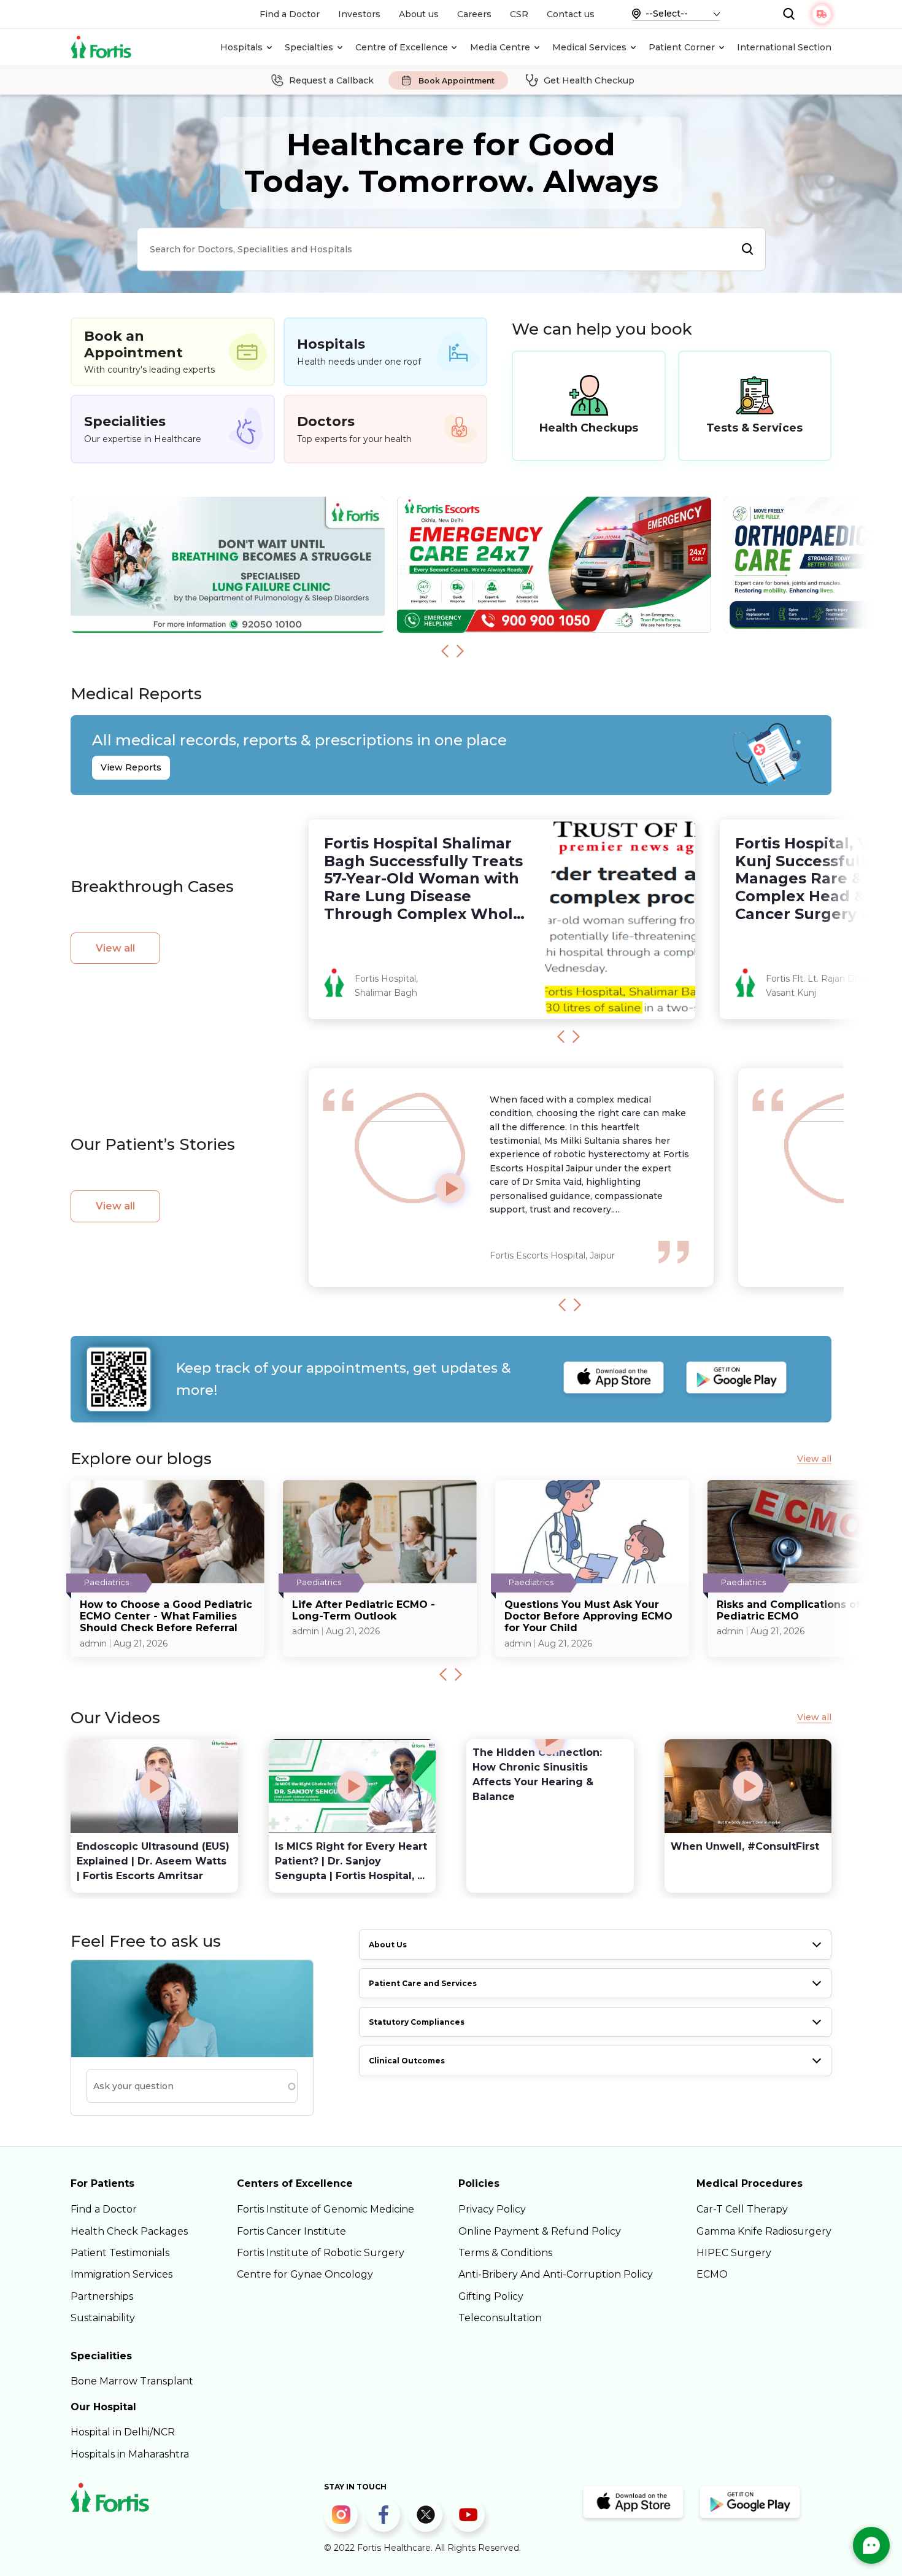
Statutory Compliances (417, 2022)
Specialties (309, 47)
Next (460, 651)
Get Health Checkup (589, 80)
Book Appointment (457, 81)
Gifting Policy (491, 2296)
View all (115, 948)
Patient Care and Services (423, 1983)
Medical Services (589, 47)
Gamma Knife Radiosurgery (764, 2231)
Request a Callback (331, 80)
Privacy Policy (492, 2209)
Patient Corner (682, 47)
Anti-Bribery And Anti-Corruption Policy (556, 2274)
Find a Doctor (290, 14)
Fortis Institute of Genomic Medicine (326, 2209)
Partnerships (102, 2296)
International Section (784, 47)
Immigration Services (121, 2274)
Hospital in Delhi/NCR (123, 2432)
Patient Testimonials (120, 2253)
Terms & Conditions (505, 2253)
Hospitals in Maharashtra (130, 2454)
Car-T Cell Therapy (742, 2209)
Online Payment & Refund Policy (540, 2231)
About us (419, 14)
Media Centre (500, 47)
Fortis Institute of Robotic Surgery (321, 2253)
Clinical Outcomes (407, 2061)
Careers (474, 14)
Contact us (571, 14)
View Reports (131, 767)
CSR (519, 14)
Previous (445, 651)
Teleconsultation (500, 2318)
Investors (359, 14)
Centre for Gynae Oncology (305, 2274)
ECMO (712, 2274)
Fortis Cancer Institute (291, 2231)
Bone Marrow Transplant (132, 2381)
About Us (388, 1945)
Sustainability (103, 2318)
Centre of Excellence (402, 47)
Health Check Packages (129, 2231)
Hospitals (241, 47)
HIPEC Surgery (734, 2253)
